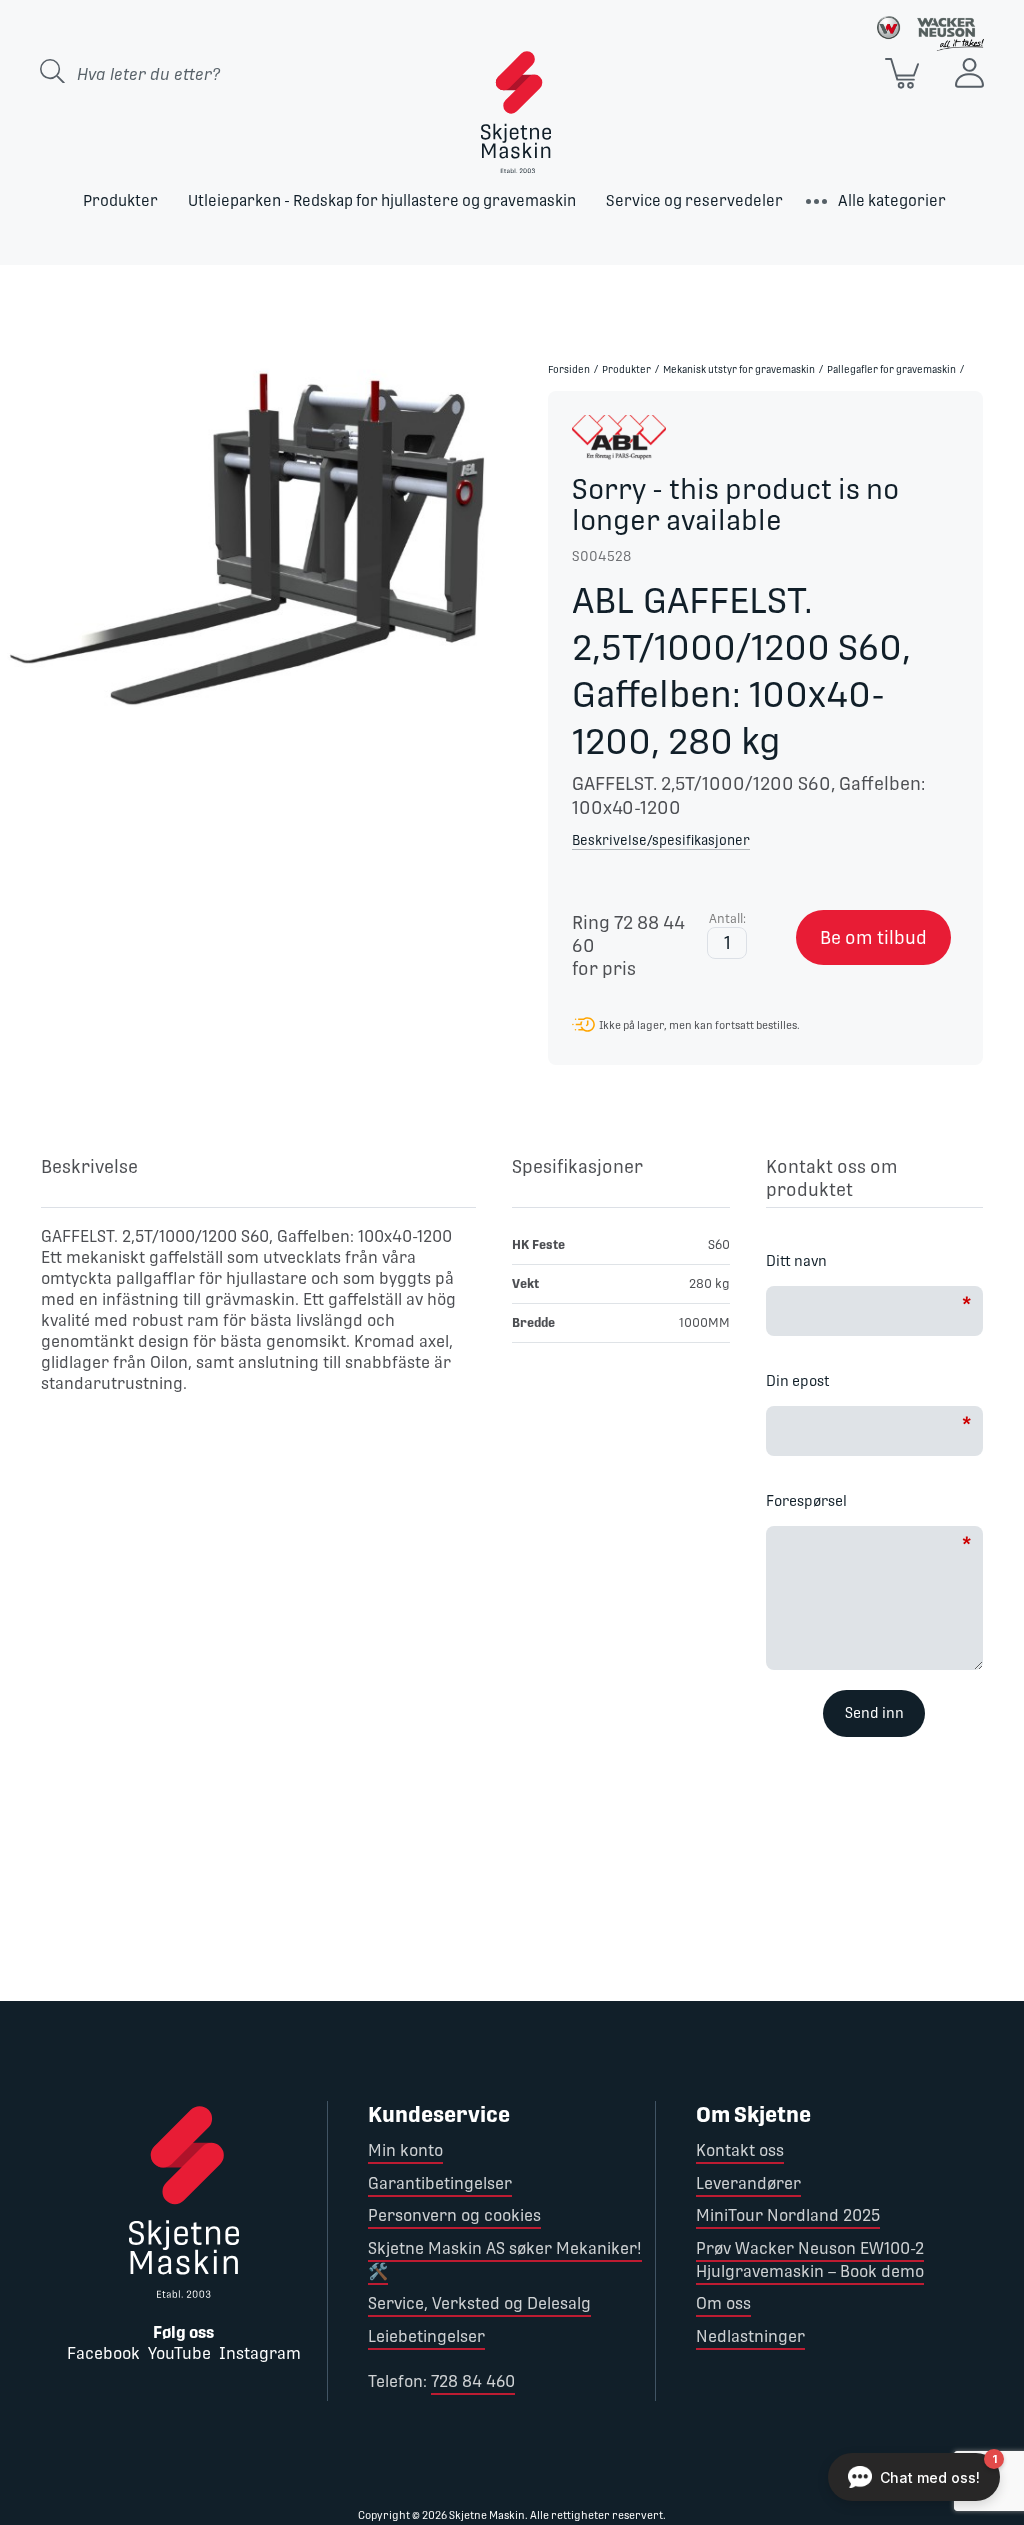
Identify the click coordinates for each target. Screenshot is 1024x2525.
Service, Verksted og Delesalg (479, 2303)
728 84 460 (473, 2381)
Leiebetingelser (426, 2336)
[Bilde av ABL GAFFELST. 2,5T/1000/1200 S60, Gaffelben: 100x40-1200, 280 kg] (256, 538)
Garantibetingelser (440, 2183)
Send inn (874, 1713)
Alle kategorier (892, 200)
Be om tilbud (873, 937)
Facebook (103, 2353)
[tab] (258, 1181)
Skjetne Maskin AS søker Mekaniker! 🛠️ (505, 2260)
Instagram (260, 2353)
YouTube (179, 2353)
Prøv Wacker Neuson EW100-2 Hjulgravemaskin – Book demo (810, 2260)
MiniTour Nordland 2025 (788, 2215)
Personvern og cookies (454, 2215)
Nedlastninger (750, 2336)
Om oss (723, 2303)
